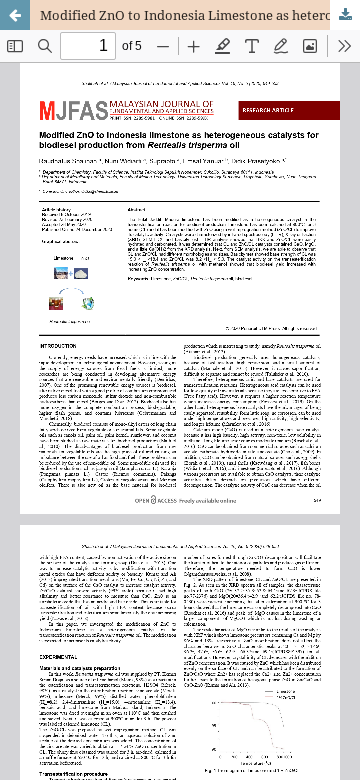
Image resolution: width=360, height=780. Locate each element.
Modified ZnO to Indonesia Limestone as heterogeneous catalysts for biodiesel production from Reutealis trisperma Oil (200, 15)
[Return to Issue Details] (15, 15)
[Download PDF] (345, 15)
